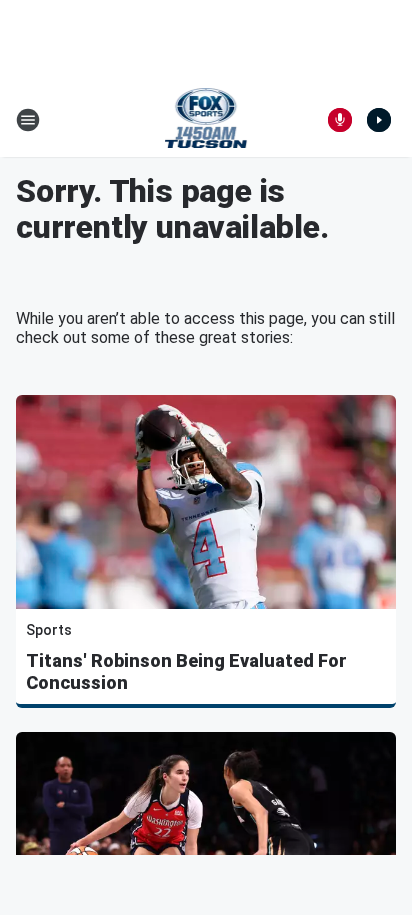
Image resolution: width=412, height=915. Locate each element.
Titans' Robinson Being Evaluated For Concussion (186, 671)
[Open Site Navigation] (28, 120)
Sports (49, 630)
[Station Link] (206, 120)
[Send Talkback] (340, 120)
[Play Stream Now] (379, 120)
